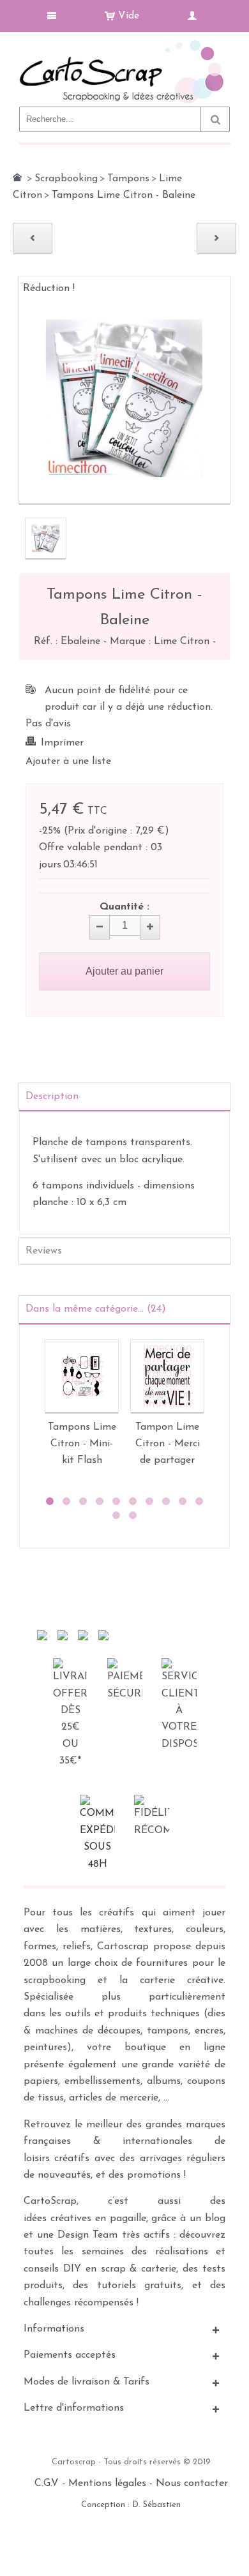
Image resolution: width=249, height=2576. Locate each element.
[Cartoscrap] (124, 45)
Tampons (128, 179)
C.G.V (47, 2483)
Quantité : (124, 907)
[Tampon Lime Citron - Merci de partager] (167, 1376)
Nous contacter (192, 2483)
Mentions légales (107, 2483)
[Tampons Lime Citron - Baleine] (46, 538)
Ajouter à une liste (68, 761)
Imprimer (62, 743)
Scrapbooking (66, 179)
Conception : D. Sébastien (131, 2505)
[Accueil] (17, 177)
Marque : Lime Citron (161, 641)
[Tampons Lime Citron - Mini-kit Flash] (82, 1376)
